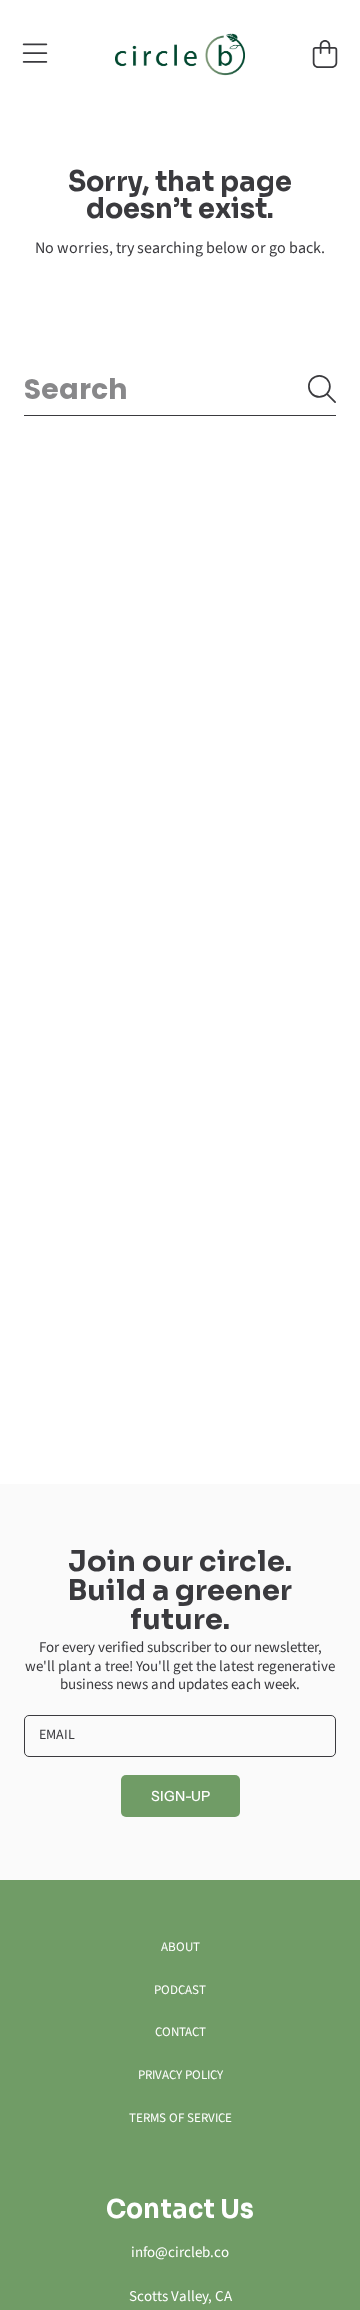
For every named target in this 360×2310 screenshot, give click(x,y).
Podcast (180, 1990)
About (180, 1947)
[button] (35, 54)
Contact (180, 2032)
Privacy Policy (180, 2075)
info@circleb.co (180, 2252)
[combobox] (180, 389)
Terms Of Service (180, 2118)
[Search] (322, 389)
